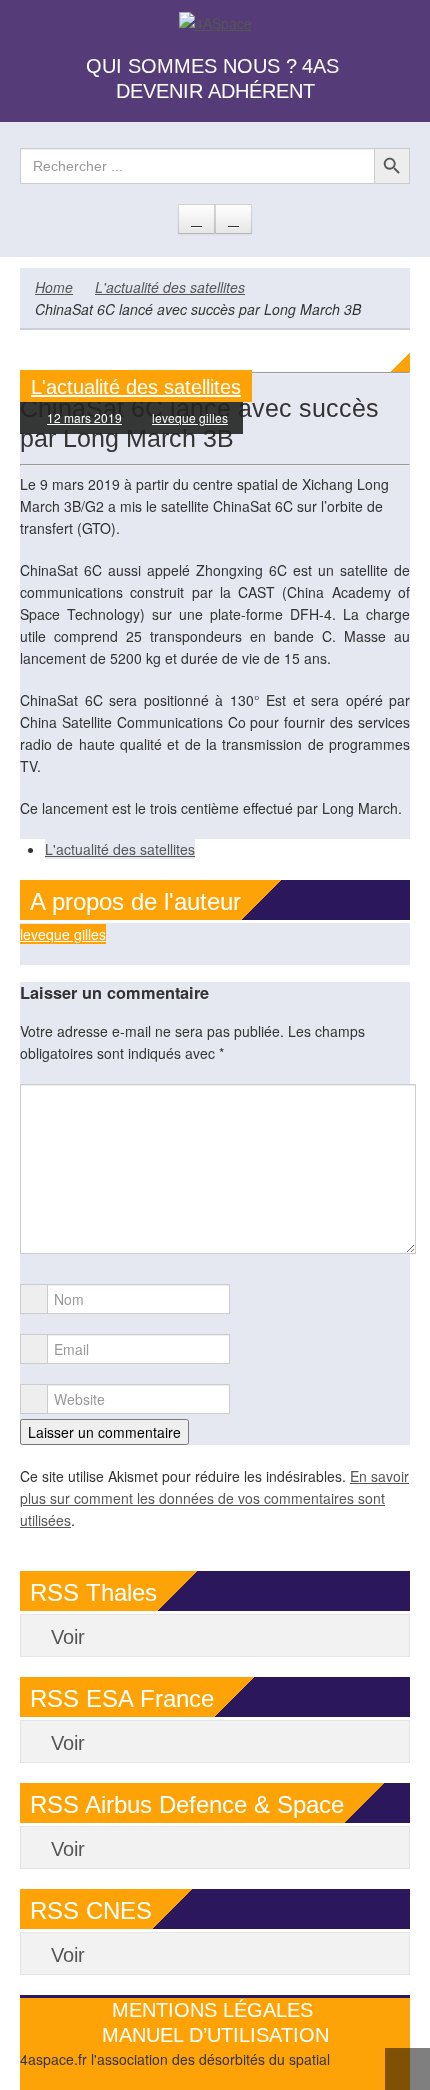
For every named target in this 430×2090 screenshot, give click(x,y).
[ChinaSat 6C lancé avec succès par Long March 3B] (215, 361)
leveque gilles (190, 417)
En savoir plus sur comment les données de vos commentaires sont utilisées (214, 1498)
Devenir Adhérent (215, 91)
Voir (68, 1637)
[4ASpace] (215, 21)
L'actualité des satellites (170, 287)
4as (320, 66)
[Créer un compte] (196, 219)
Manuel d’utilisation (215, 2035)
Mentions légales (212, 2010)
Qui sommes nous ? (191, 66)
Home (54, 287)
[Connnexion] (233, 219)
